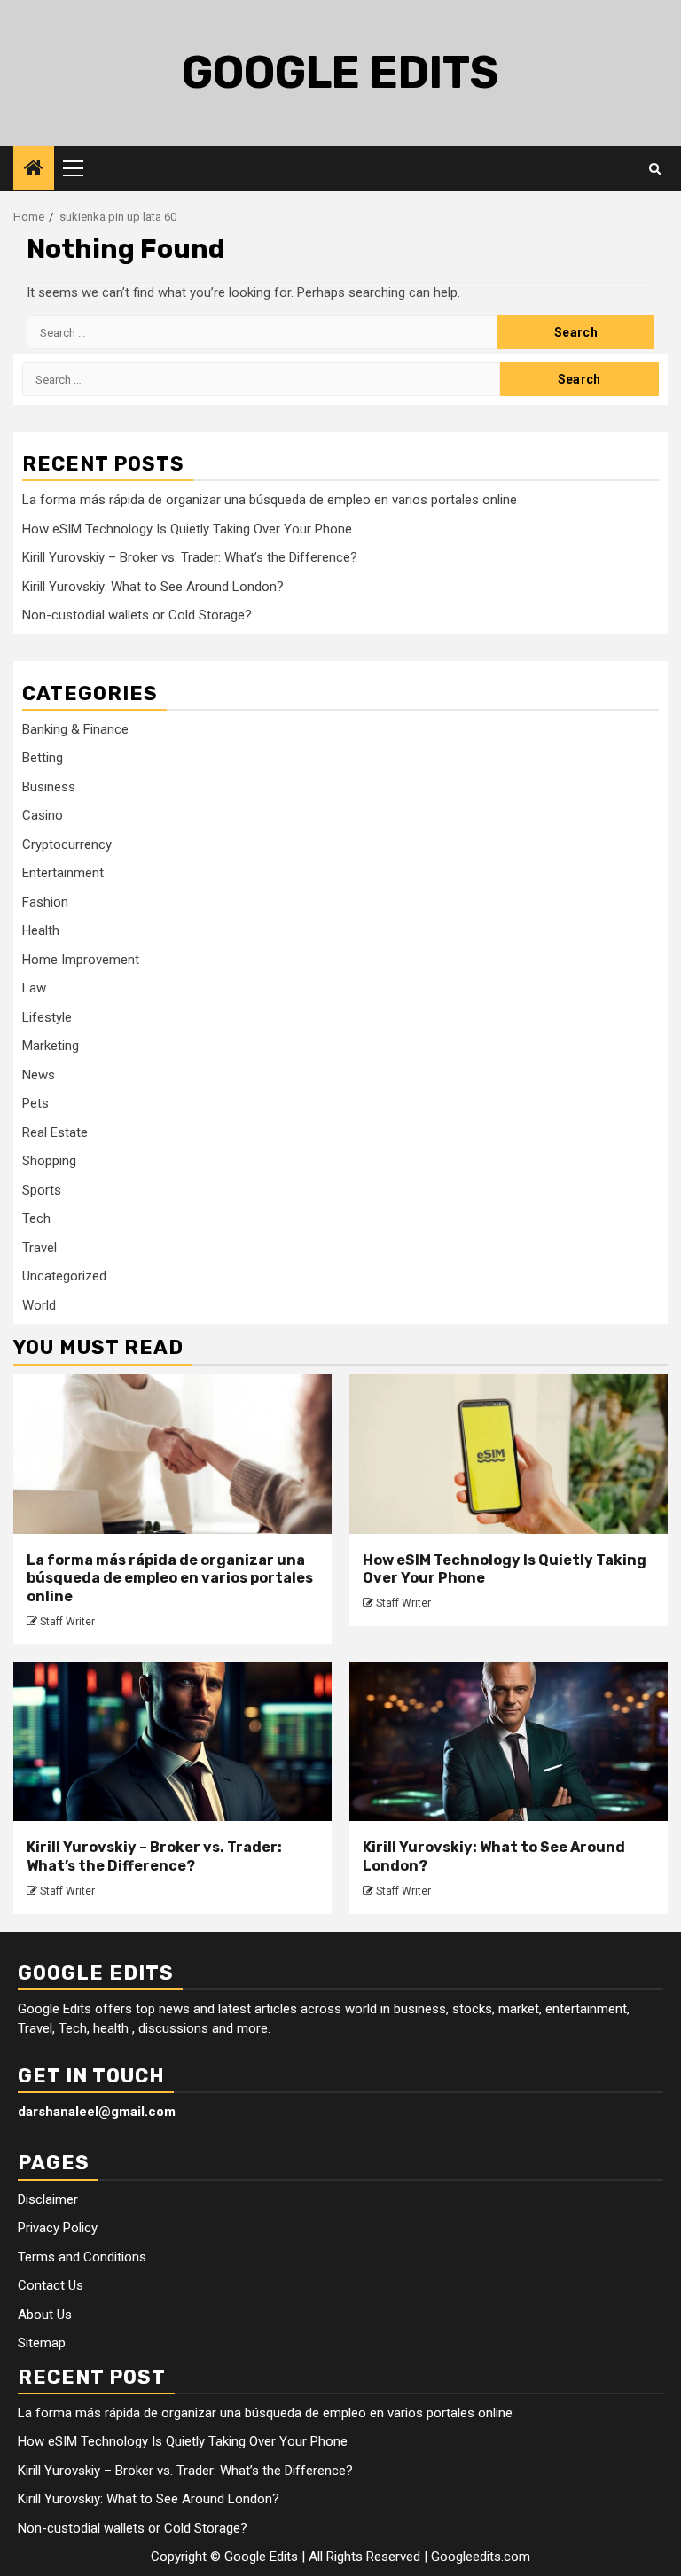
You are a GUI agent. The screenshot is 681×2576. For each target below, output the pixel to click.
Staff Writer (67, 1622)
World (39, 1305)
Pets (35, 1103)
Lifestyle (47, 1017)
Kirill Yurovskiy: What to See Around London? (153, 587)
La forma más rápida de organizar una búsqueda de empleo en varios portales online (270, 500)
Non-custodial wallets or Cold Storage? (137, 615)
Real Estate (55, 1132)
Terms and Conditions (82, 2257)
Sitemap (42, 2343)
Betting (43, 758)
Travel (39, 1248)
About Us (45, 2315)
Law (34, 988)
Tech (36, 1218)
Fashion (45, 902)
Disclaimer (48, 2199)
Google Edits (340, 73)
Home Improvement (81, 960)
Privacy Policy (58, 2228)
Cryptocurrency (67, 844)
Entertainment (63, 873)
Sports (42, 1190)
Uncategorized (64, 1276)
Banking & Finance (75, 729)
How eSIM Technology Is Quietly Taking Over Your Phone (187, 529)
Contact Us (51, 2285)
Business (49, 787)
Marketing (51, 1046)
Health (41, 930)
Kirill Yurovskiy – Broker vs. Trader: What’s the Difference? (190, 557)
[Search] (655, 168)
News (39, 1075)
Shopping (49, 1161)
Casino (43, 815)
